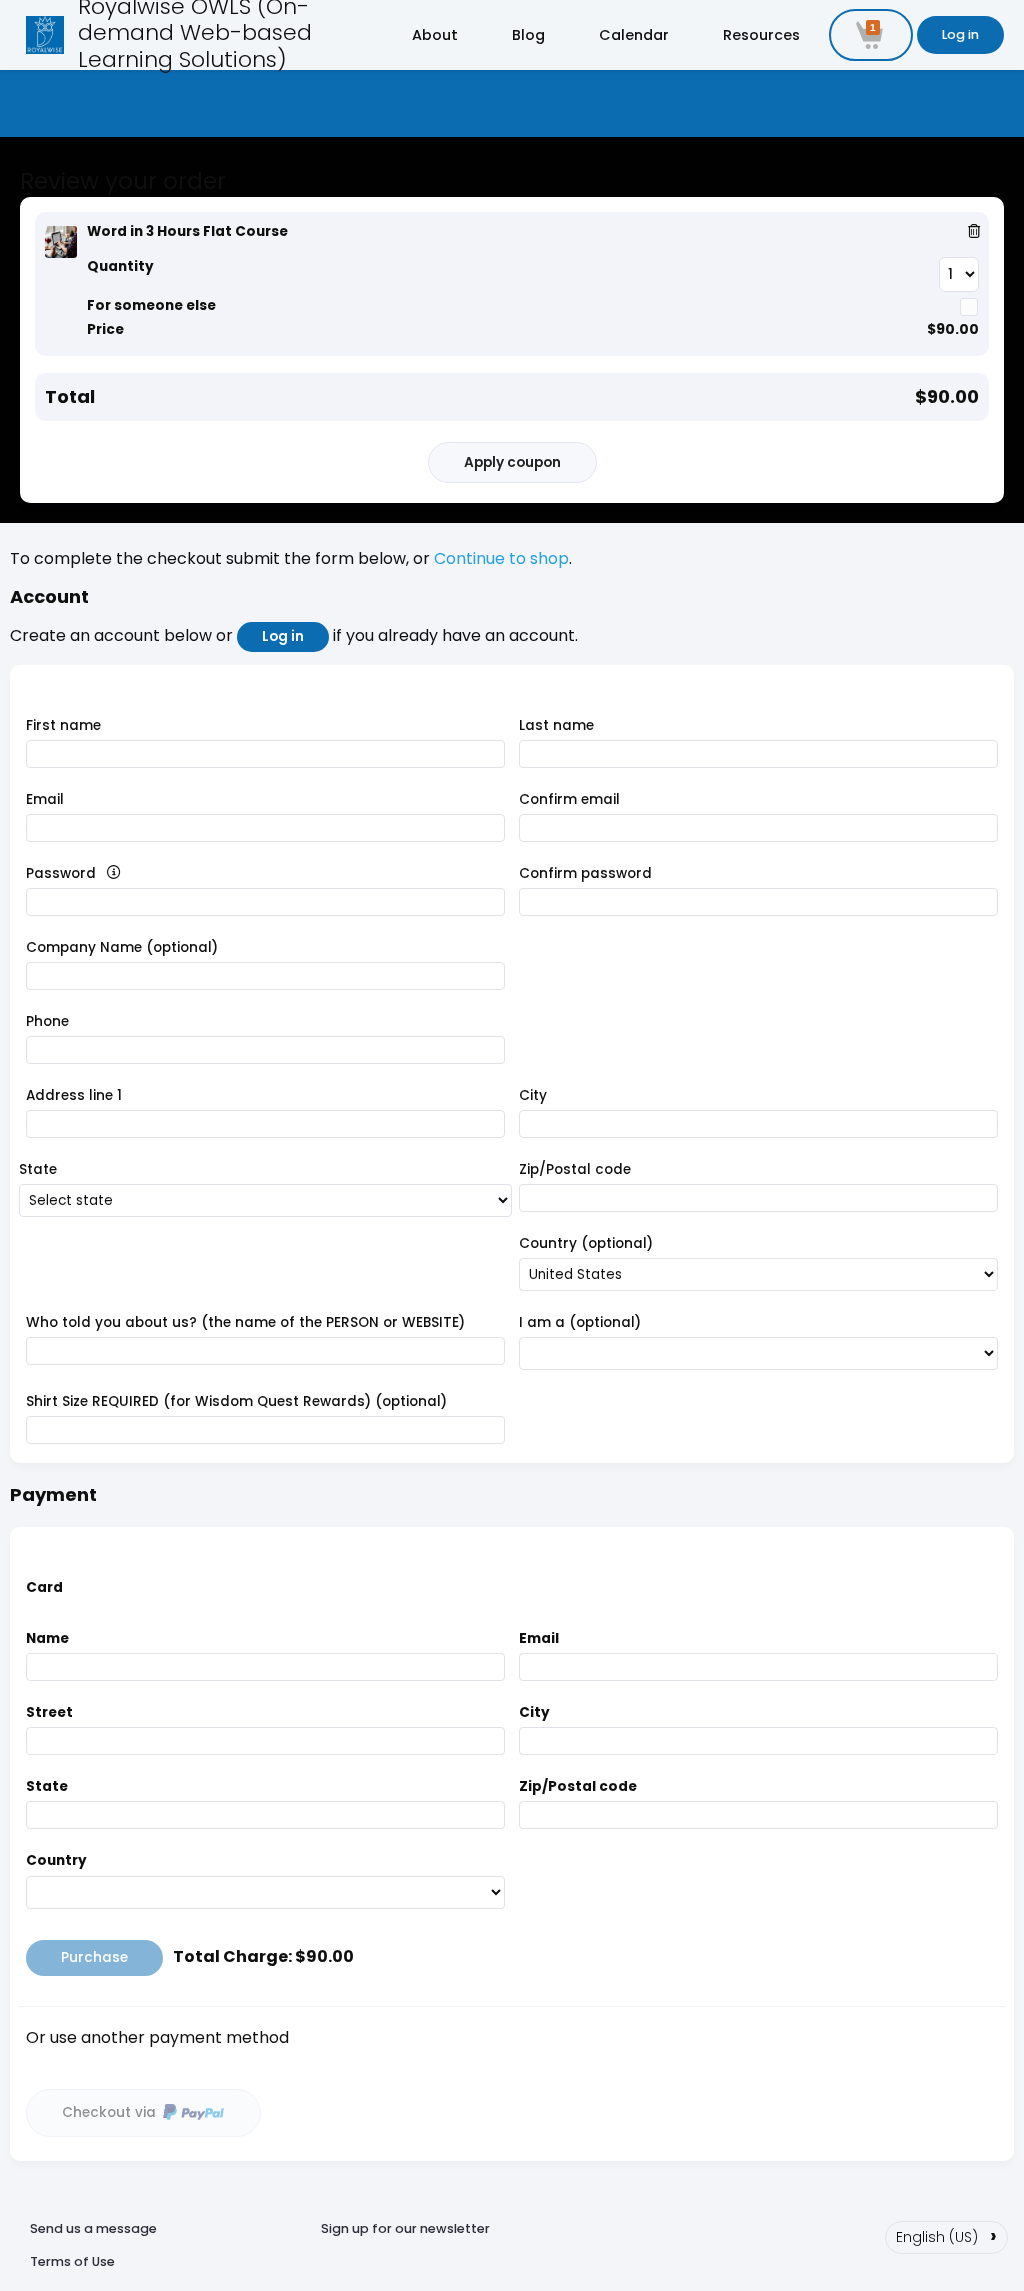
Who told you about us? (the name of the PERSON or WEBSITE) (245, 1322)
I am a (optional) (580, 1322)
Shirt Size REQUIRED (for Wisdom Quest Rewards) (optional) (236, 1401)
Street (49, 1712)
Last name (556, 725)
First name (63, 725)
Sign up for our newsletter (405, 2228)
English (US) (946, 2235)
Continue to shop (501, 558)
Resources (761, 35)
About (435, 35)
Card (44, 1587)
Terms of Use (72, 2261)
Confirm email (569, 799)
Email (45, 799)
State (38, 1169)
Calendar (634, 35)
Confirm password (585, 873)
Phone (47, 1021)
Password (96, 873)
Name (47, 1638)
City (533, 1095)
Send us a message (93, 2228)
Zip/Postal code (575, 1169)
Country (56, 1860)
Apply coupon (512, 462)
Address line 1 (74, 1095)
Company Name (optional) (122, 947)
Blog (528, 35)
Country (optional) (586, 1243)
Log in (960, 34)
